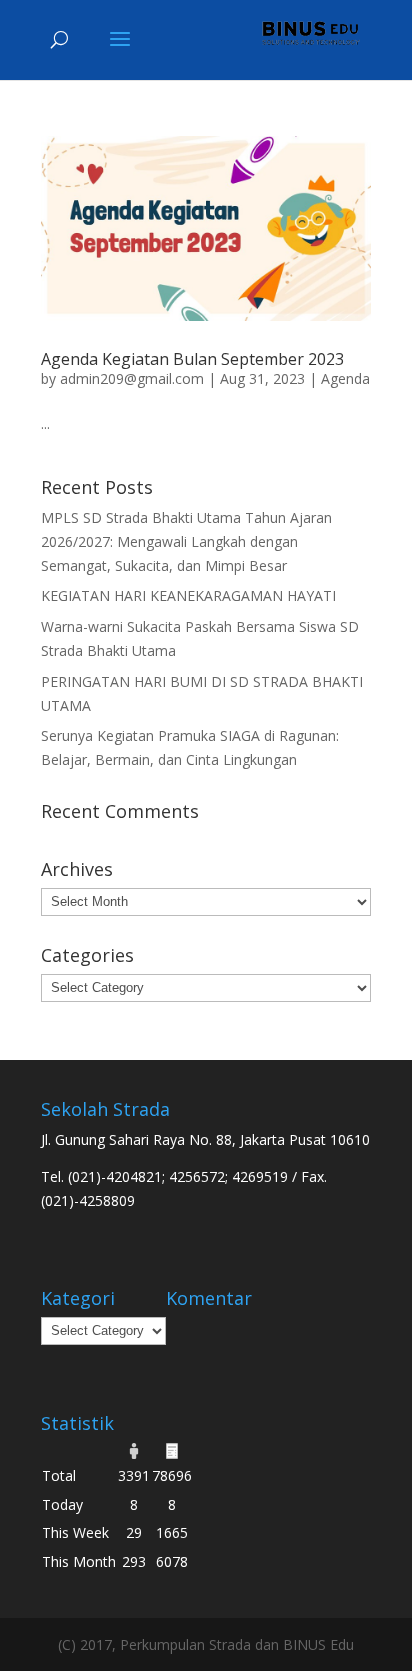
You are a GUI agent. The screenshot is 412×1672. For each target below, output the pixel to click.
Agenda (345, 378)
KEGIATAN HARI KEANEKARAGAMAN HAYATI (188, 595)
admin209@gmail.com (132, 378)
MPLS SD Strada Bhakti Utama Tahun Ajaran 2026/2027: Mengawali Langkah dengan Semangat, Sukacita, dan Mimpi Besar (186, 541)
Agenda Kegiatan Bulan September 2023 (192, 359)
